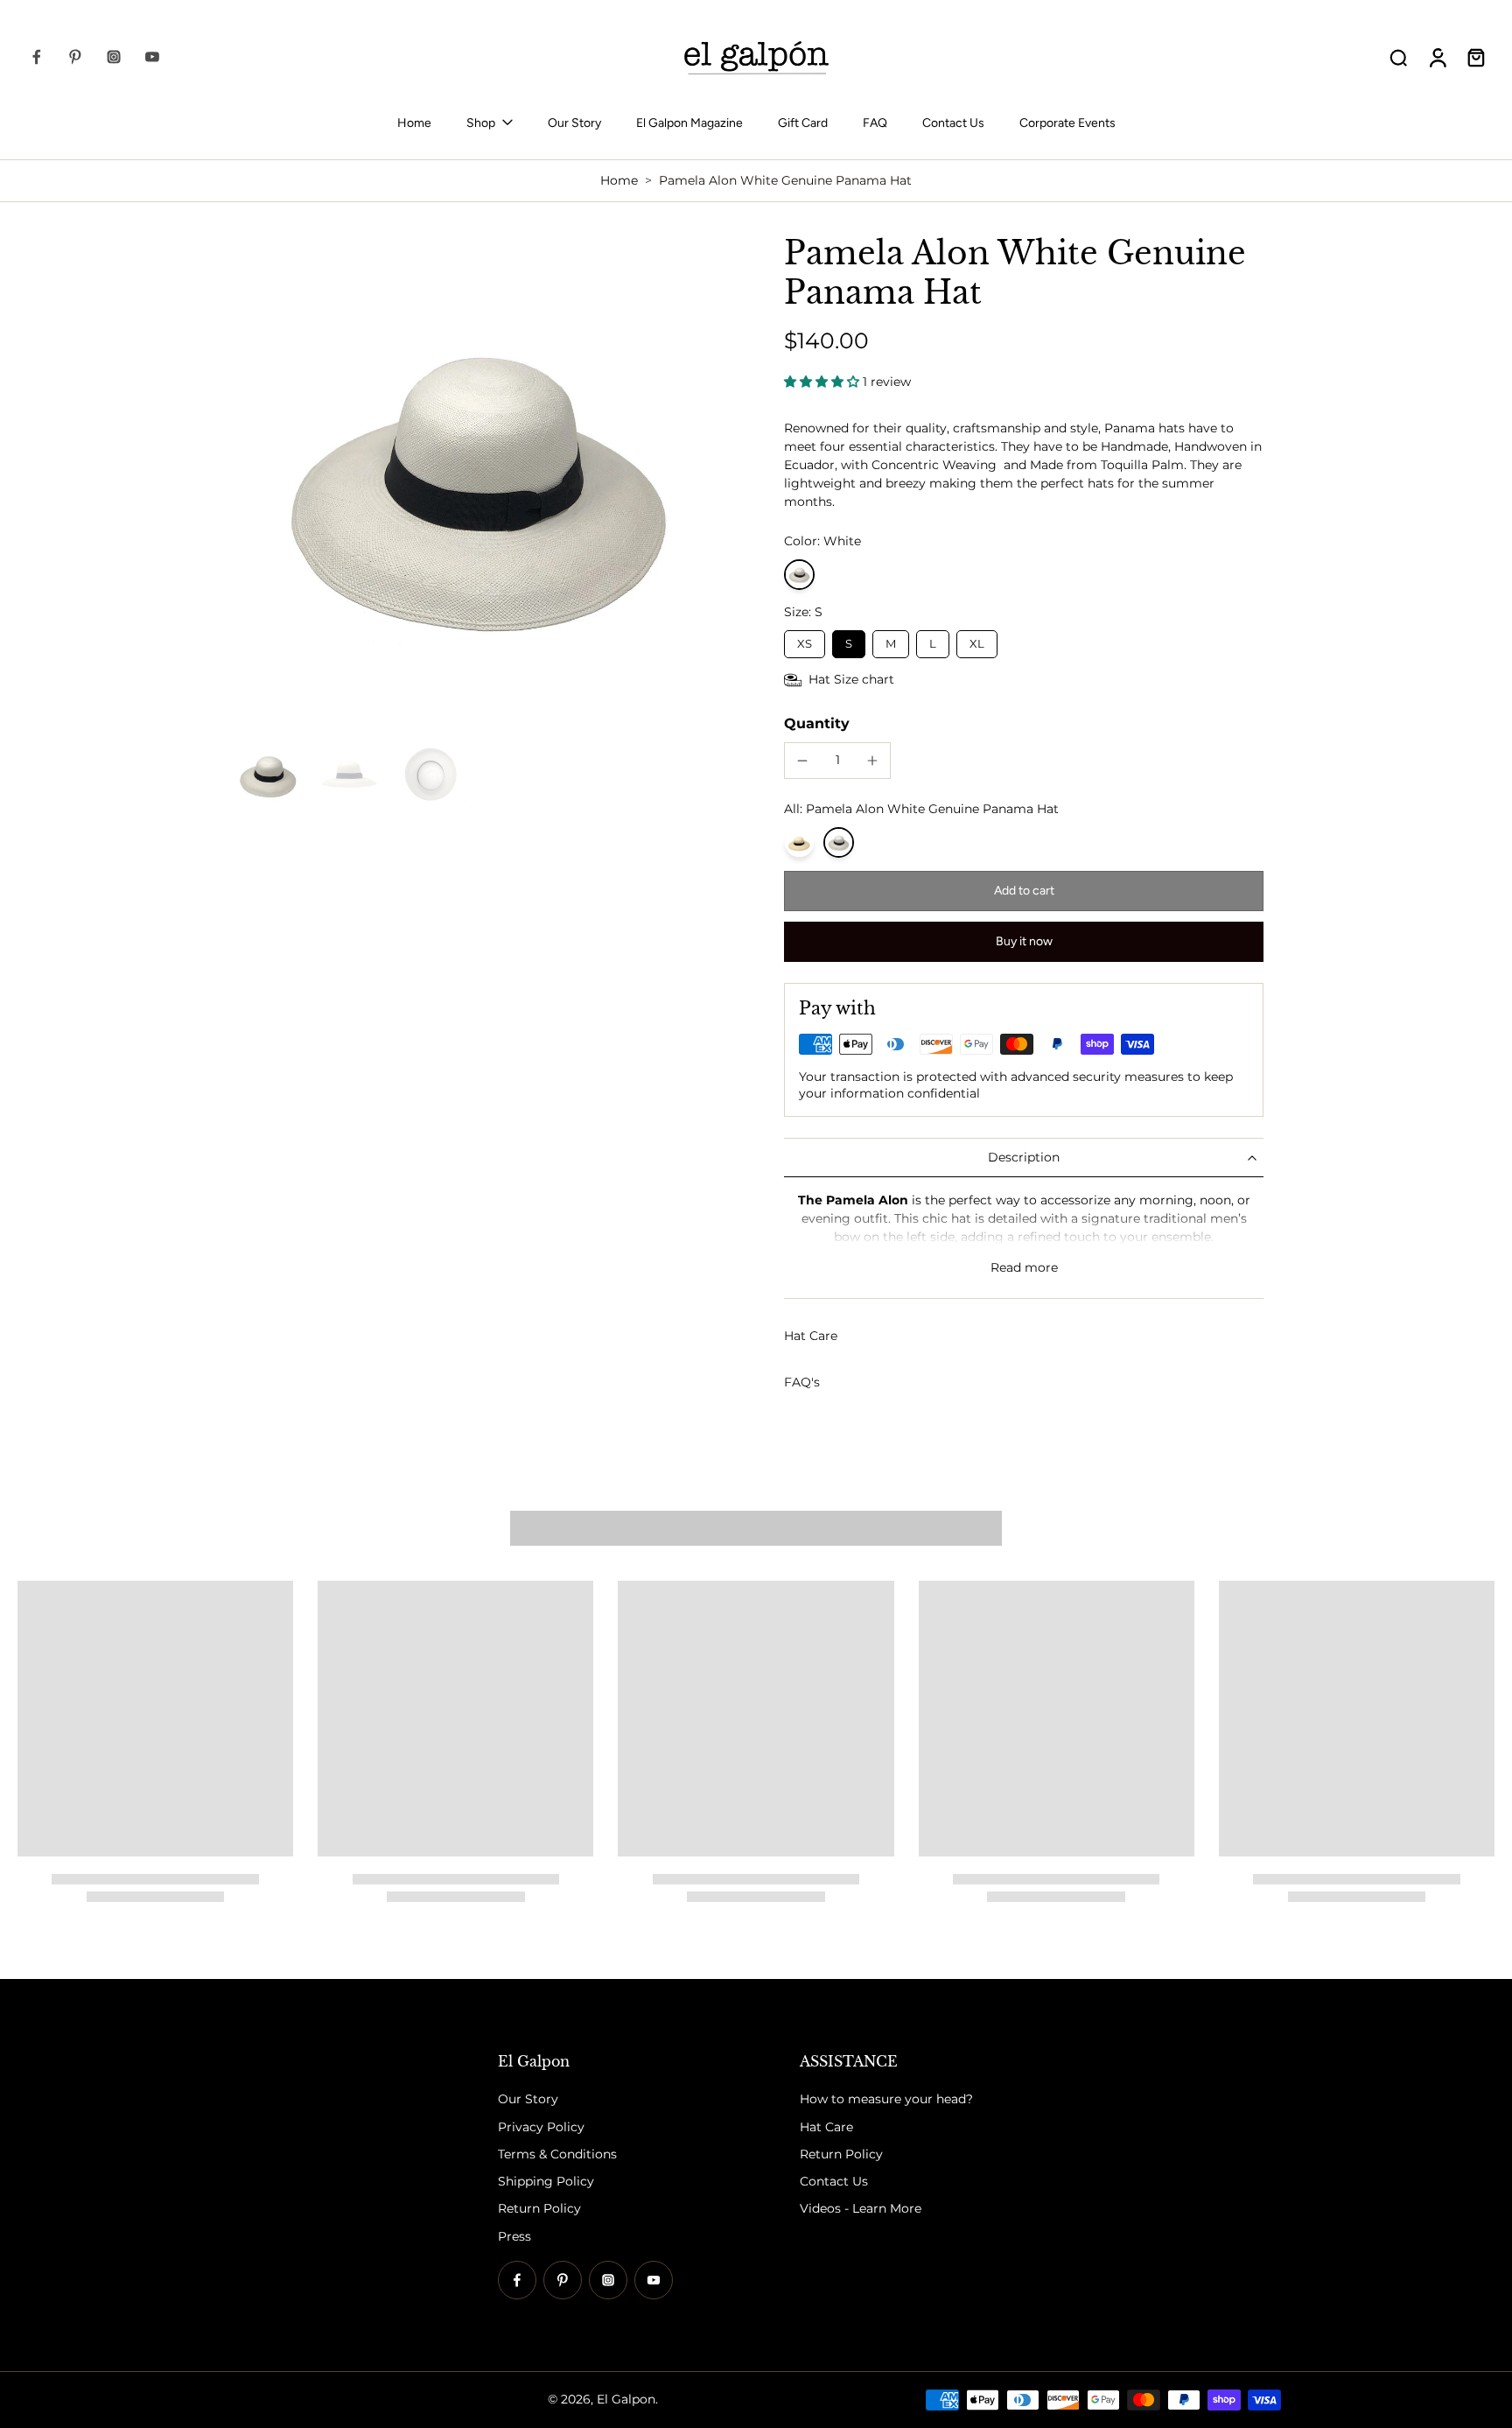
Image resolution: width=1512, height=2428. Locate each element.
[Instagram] (114, 57)
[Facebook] (37, 57)
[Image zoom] (479, 482)
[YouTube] (152, 57)
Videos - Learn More (861, 2209)
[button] (1024, 891)
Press (514, 2236)
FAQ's (802, 1382)
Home (414, 123)
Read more (1024, 1267)
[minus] (802, 761)
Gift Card (803, 123)
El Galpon (626, 2399)
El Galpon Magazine (689, 123)
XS (805, 640)
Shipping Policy (546, 2181)
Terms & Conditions (557, 2154)
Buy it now (1024, 941)
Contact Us (953, 123)
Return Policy (539, 2209)
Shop (481, 123)
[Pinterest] (75, 57)
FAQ (875, 123)
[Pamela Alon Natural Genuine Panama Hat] (799, 842)
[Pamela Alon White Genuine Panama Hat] (839, 842)
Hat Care (811, 1336)
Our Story (574, 123)
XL (977, 640)
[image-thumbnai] (268, 775)
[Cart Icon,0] (1475, 57)
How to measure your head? (886, 2100)
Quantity (817, 723)
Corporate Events (1067, 123)
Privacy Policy (541, 2127)
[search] (1398, 57)
